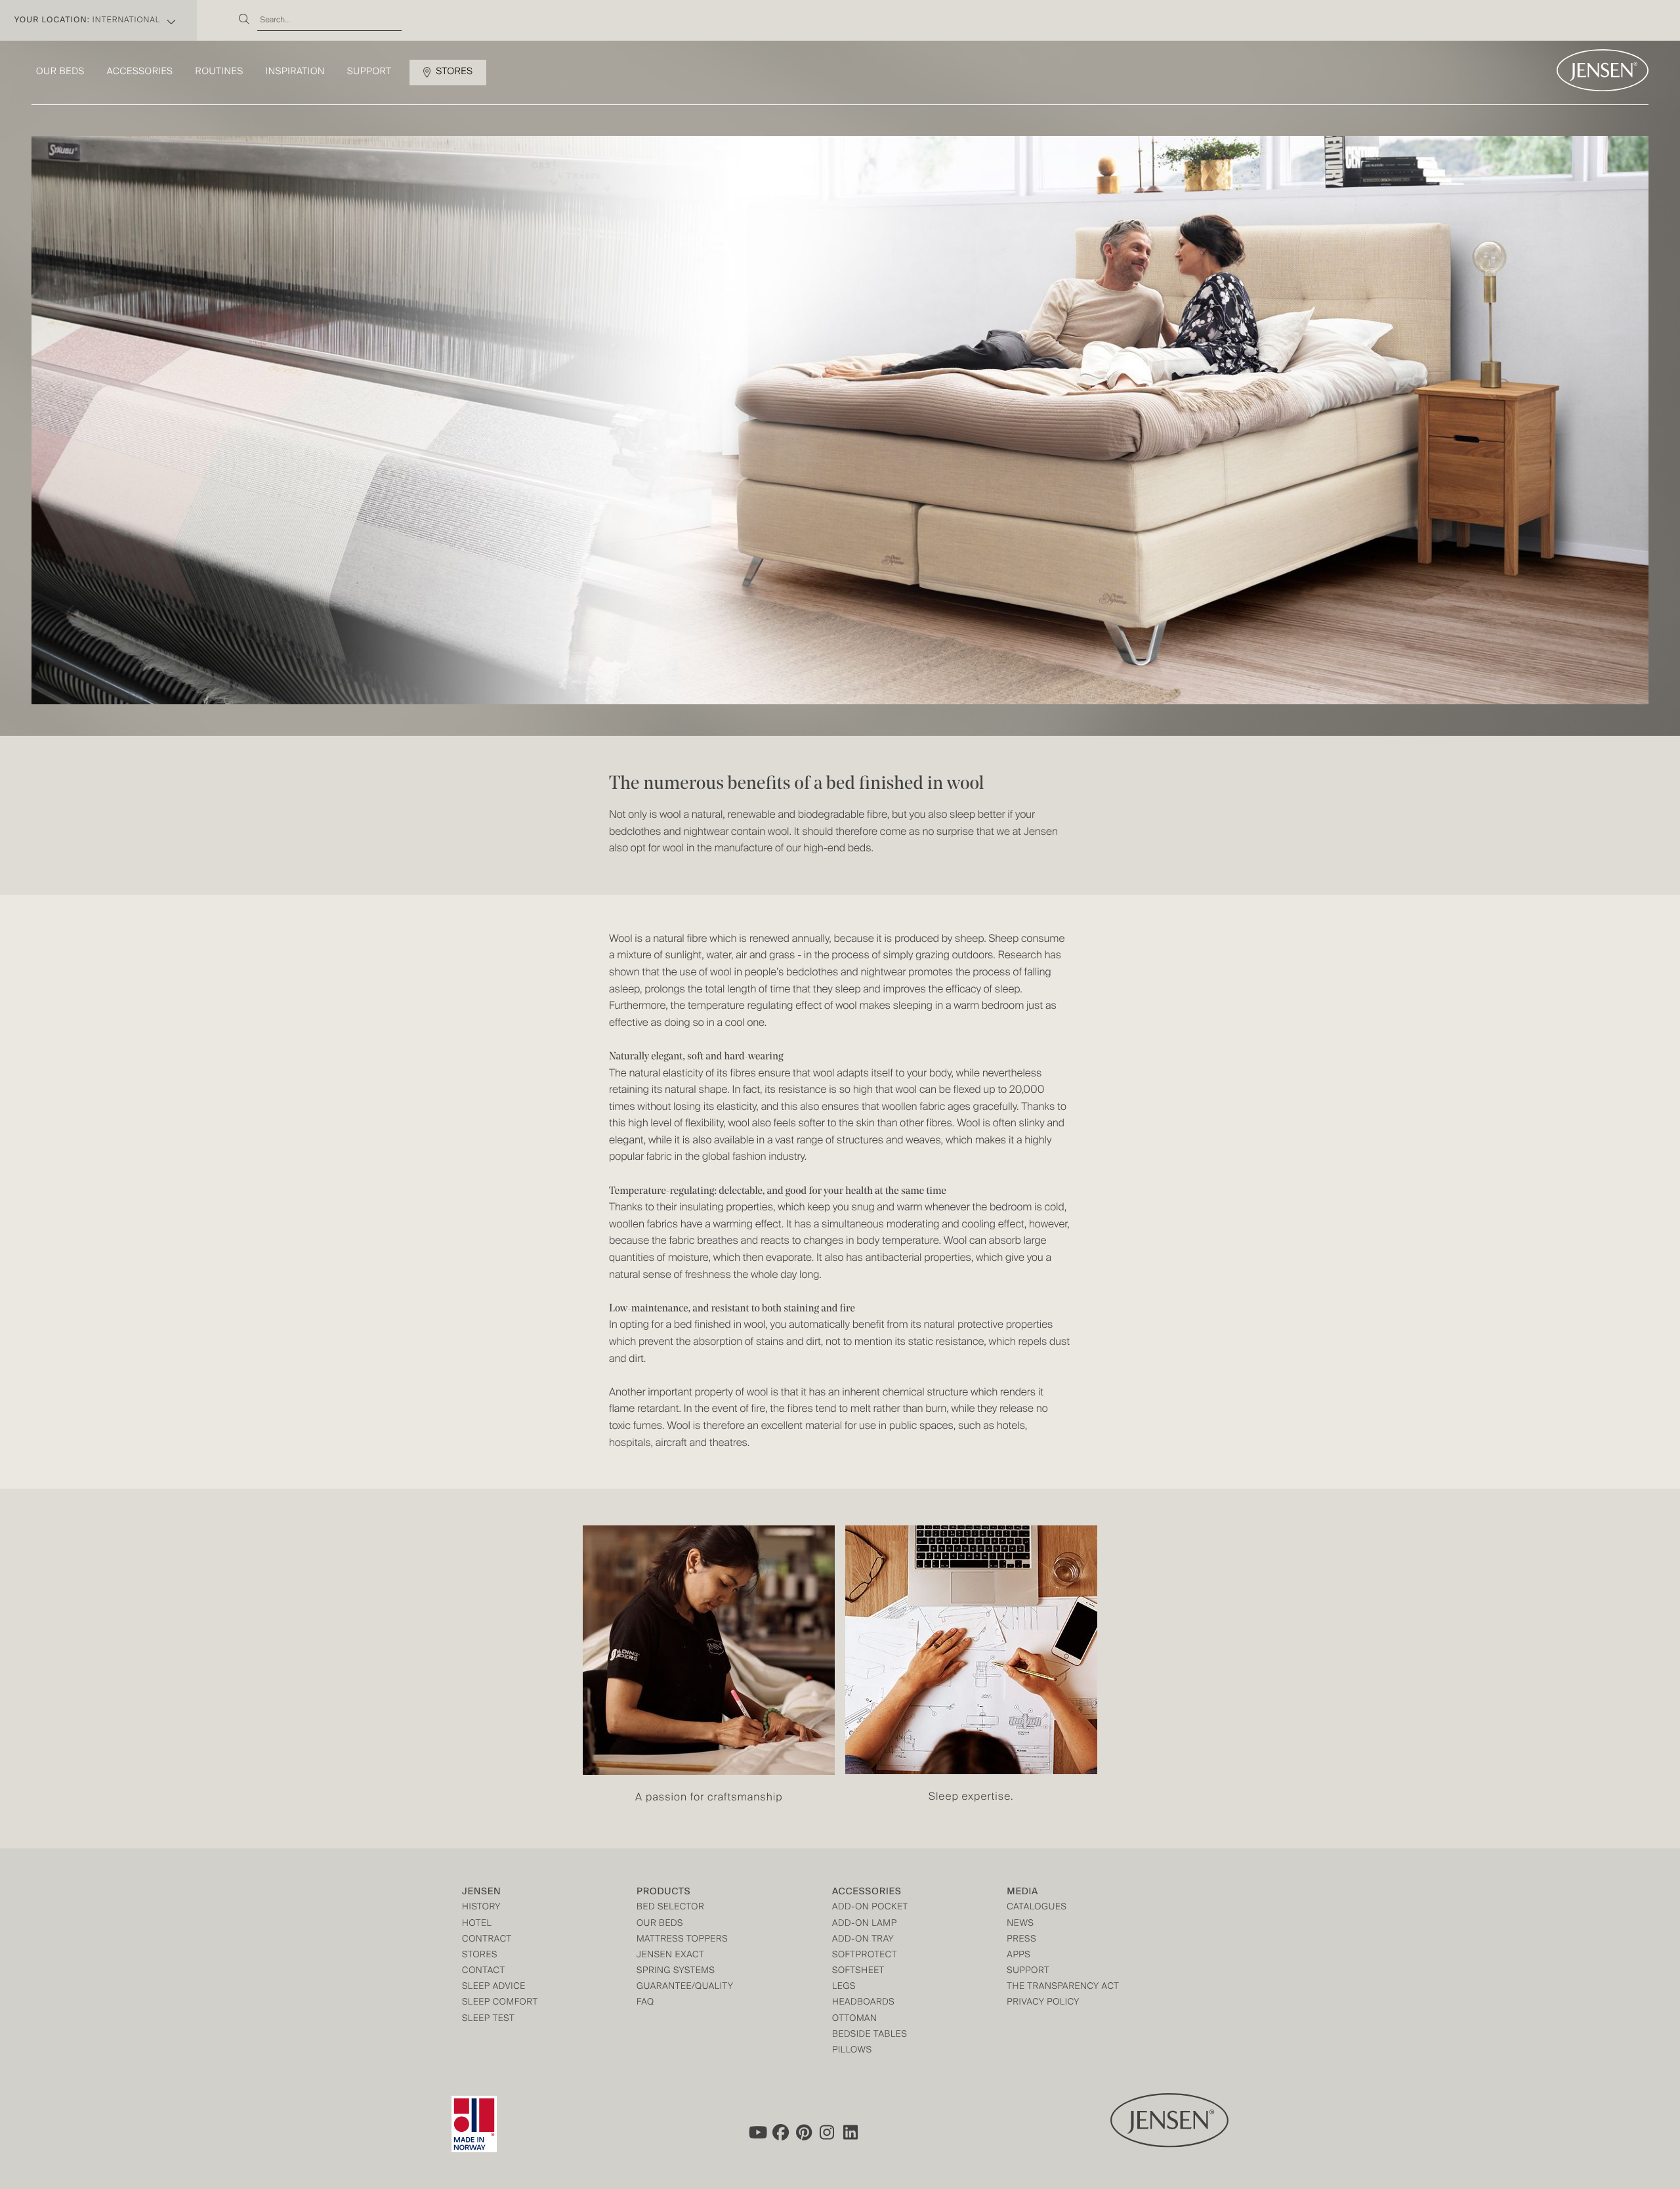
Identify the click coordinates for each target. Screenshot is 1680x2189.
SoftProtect (865, 1956)
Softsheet (858, 1971)
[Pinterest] (804, 2133)
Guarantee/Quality (685, 1987)
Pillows (852, 2051)
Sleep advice (494, 1987)
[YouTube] (757, 2133)
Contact (484, 1971)
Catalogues (1037, 1908)
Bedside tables (870, 2035)
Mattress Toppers (682, 1940)
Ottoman (855, 2019)
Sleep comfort (500, 2003)
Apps (1018, 1956)
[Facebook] (780, 2133)
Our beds (60, 72)
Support (369, 72)
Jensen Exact (670, 1956)
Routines (220, 72)
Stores (454, 72)
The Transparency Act (1063, 1987)
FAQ (645, 2003)
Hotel (477, 1924)
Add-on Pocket (870, 1908)
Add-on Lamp (865, 1924)
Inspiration (295, 72)
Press (1021, 1940)
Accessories (140, 72)
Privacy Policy (1043, 2003)
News (1020, 1924)
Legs (844, 1987)
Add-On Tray (863, 1940)
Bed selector (670, 1908)
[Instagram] (828, 2133)
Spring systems (676, 1971)
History (481, 1908)
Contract (487, 1940)
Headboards (863, 2003)
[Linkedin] (851, 2133)
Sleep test (488, 2019)
